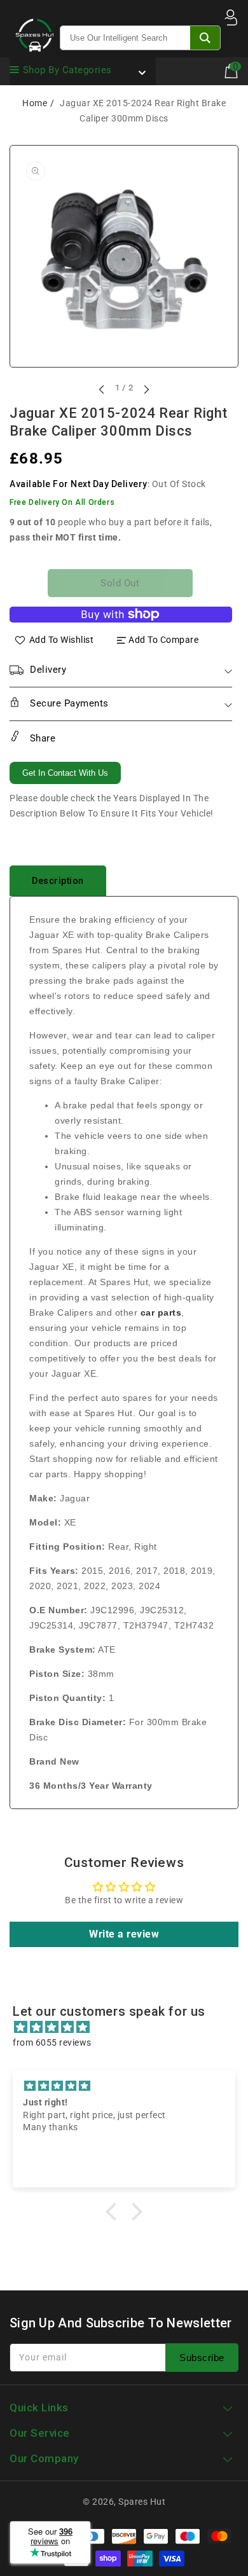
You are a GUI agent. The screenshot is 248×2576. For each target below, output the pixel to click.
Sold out (120, 583)
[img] (130, 2027)
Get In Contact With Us (65, 773)
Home (35, 103)
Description (58, 881)
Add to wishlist (62, 640)
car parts (161, 1312)
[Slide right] (146, 389)
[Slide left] (102, 389)
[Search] (205, 38)
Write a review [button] (124, 1934)
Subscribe (202, 2358)
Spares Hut (142, 2502)
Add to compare (163, 640)
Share (41, 738)
